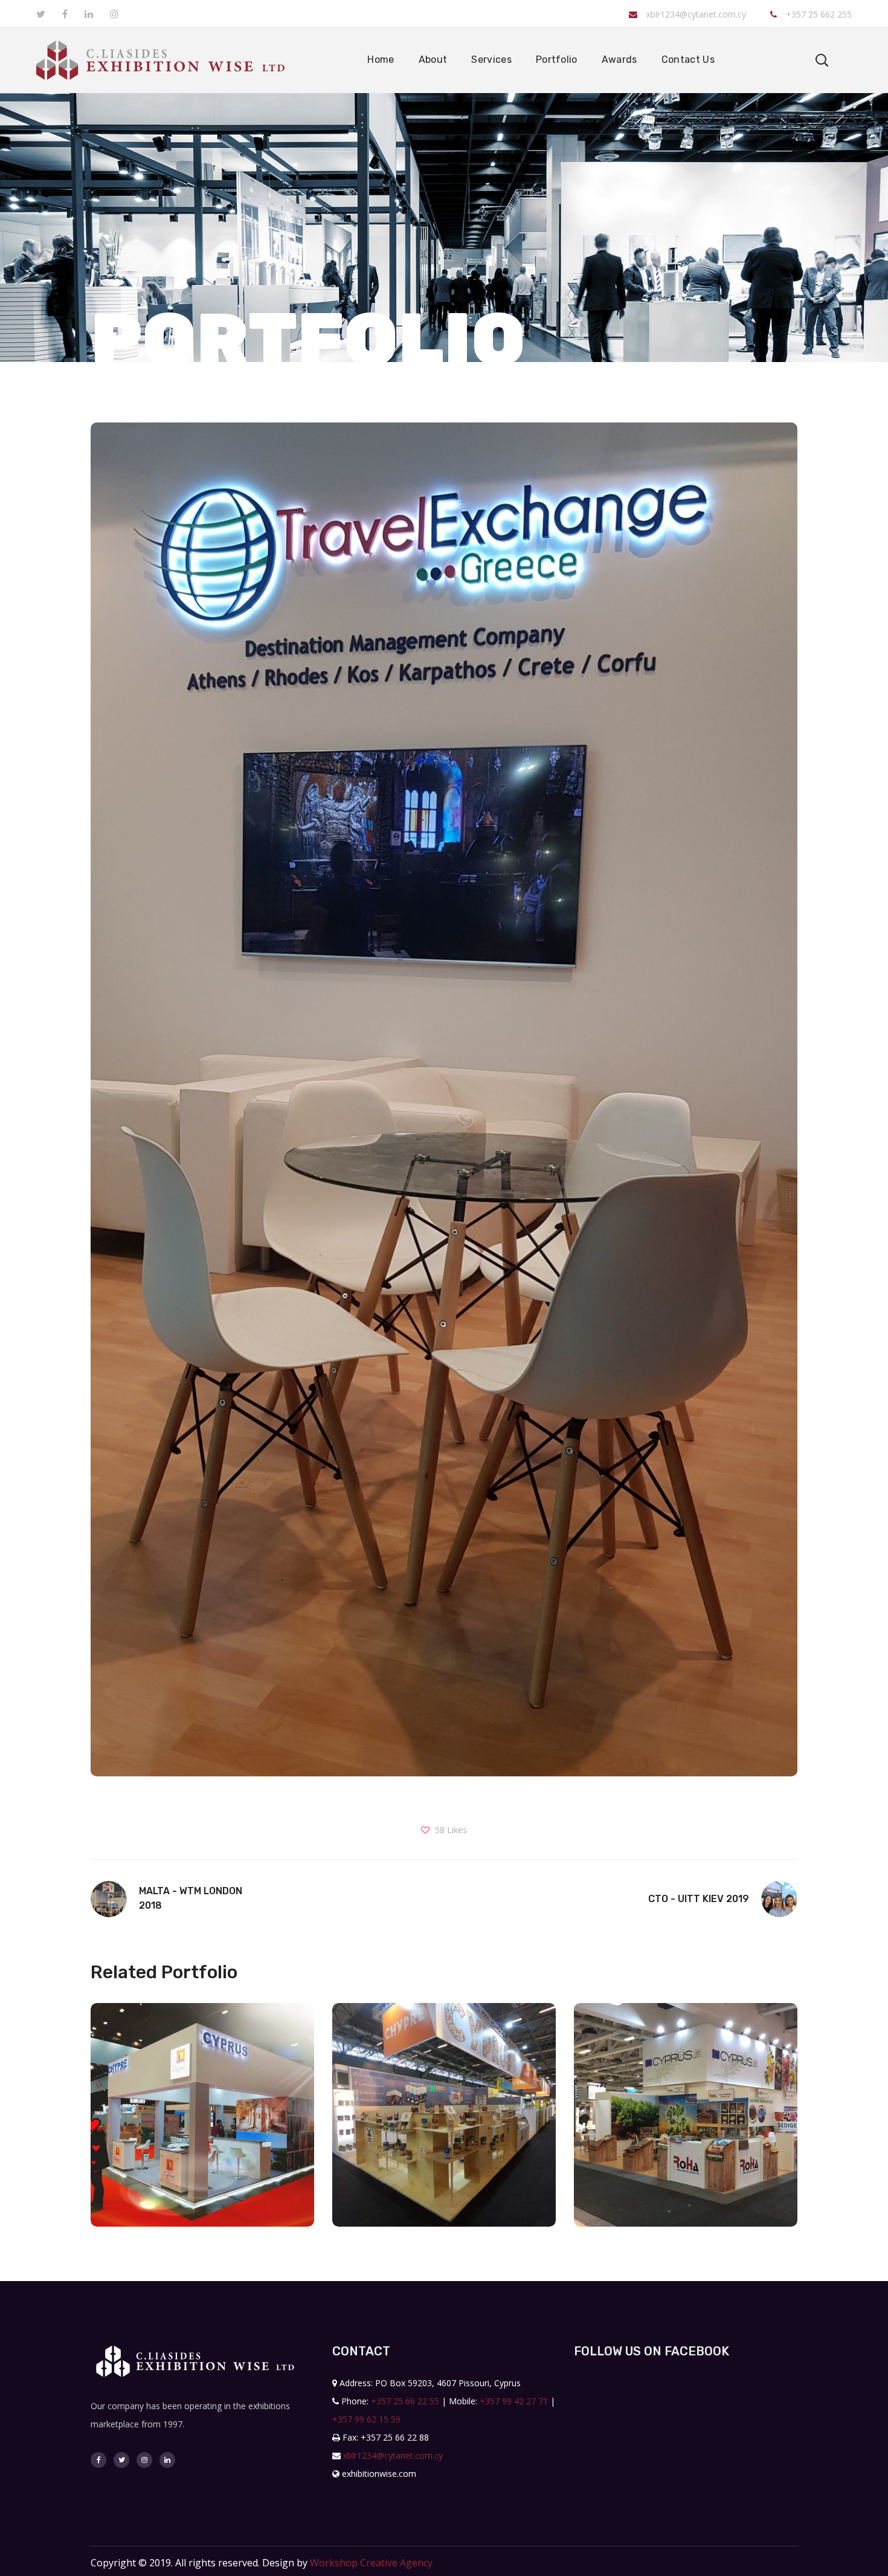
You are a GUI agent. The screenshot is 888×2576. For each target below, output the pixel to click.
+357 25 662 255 (818, 14)
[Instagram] (144, 2460)
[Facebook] (98, 2460)
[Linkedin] (167, 2460)
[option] (202, 2124)
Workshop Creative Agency (371, 2563)
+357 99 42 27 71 (514, 2401)
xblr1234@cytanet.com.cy (696, 14)
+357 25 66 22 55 (405, 2401)
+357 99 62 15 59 (366, 2419)
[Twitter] (121, 2460)
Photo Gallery (202, 2160)
